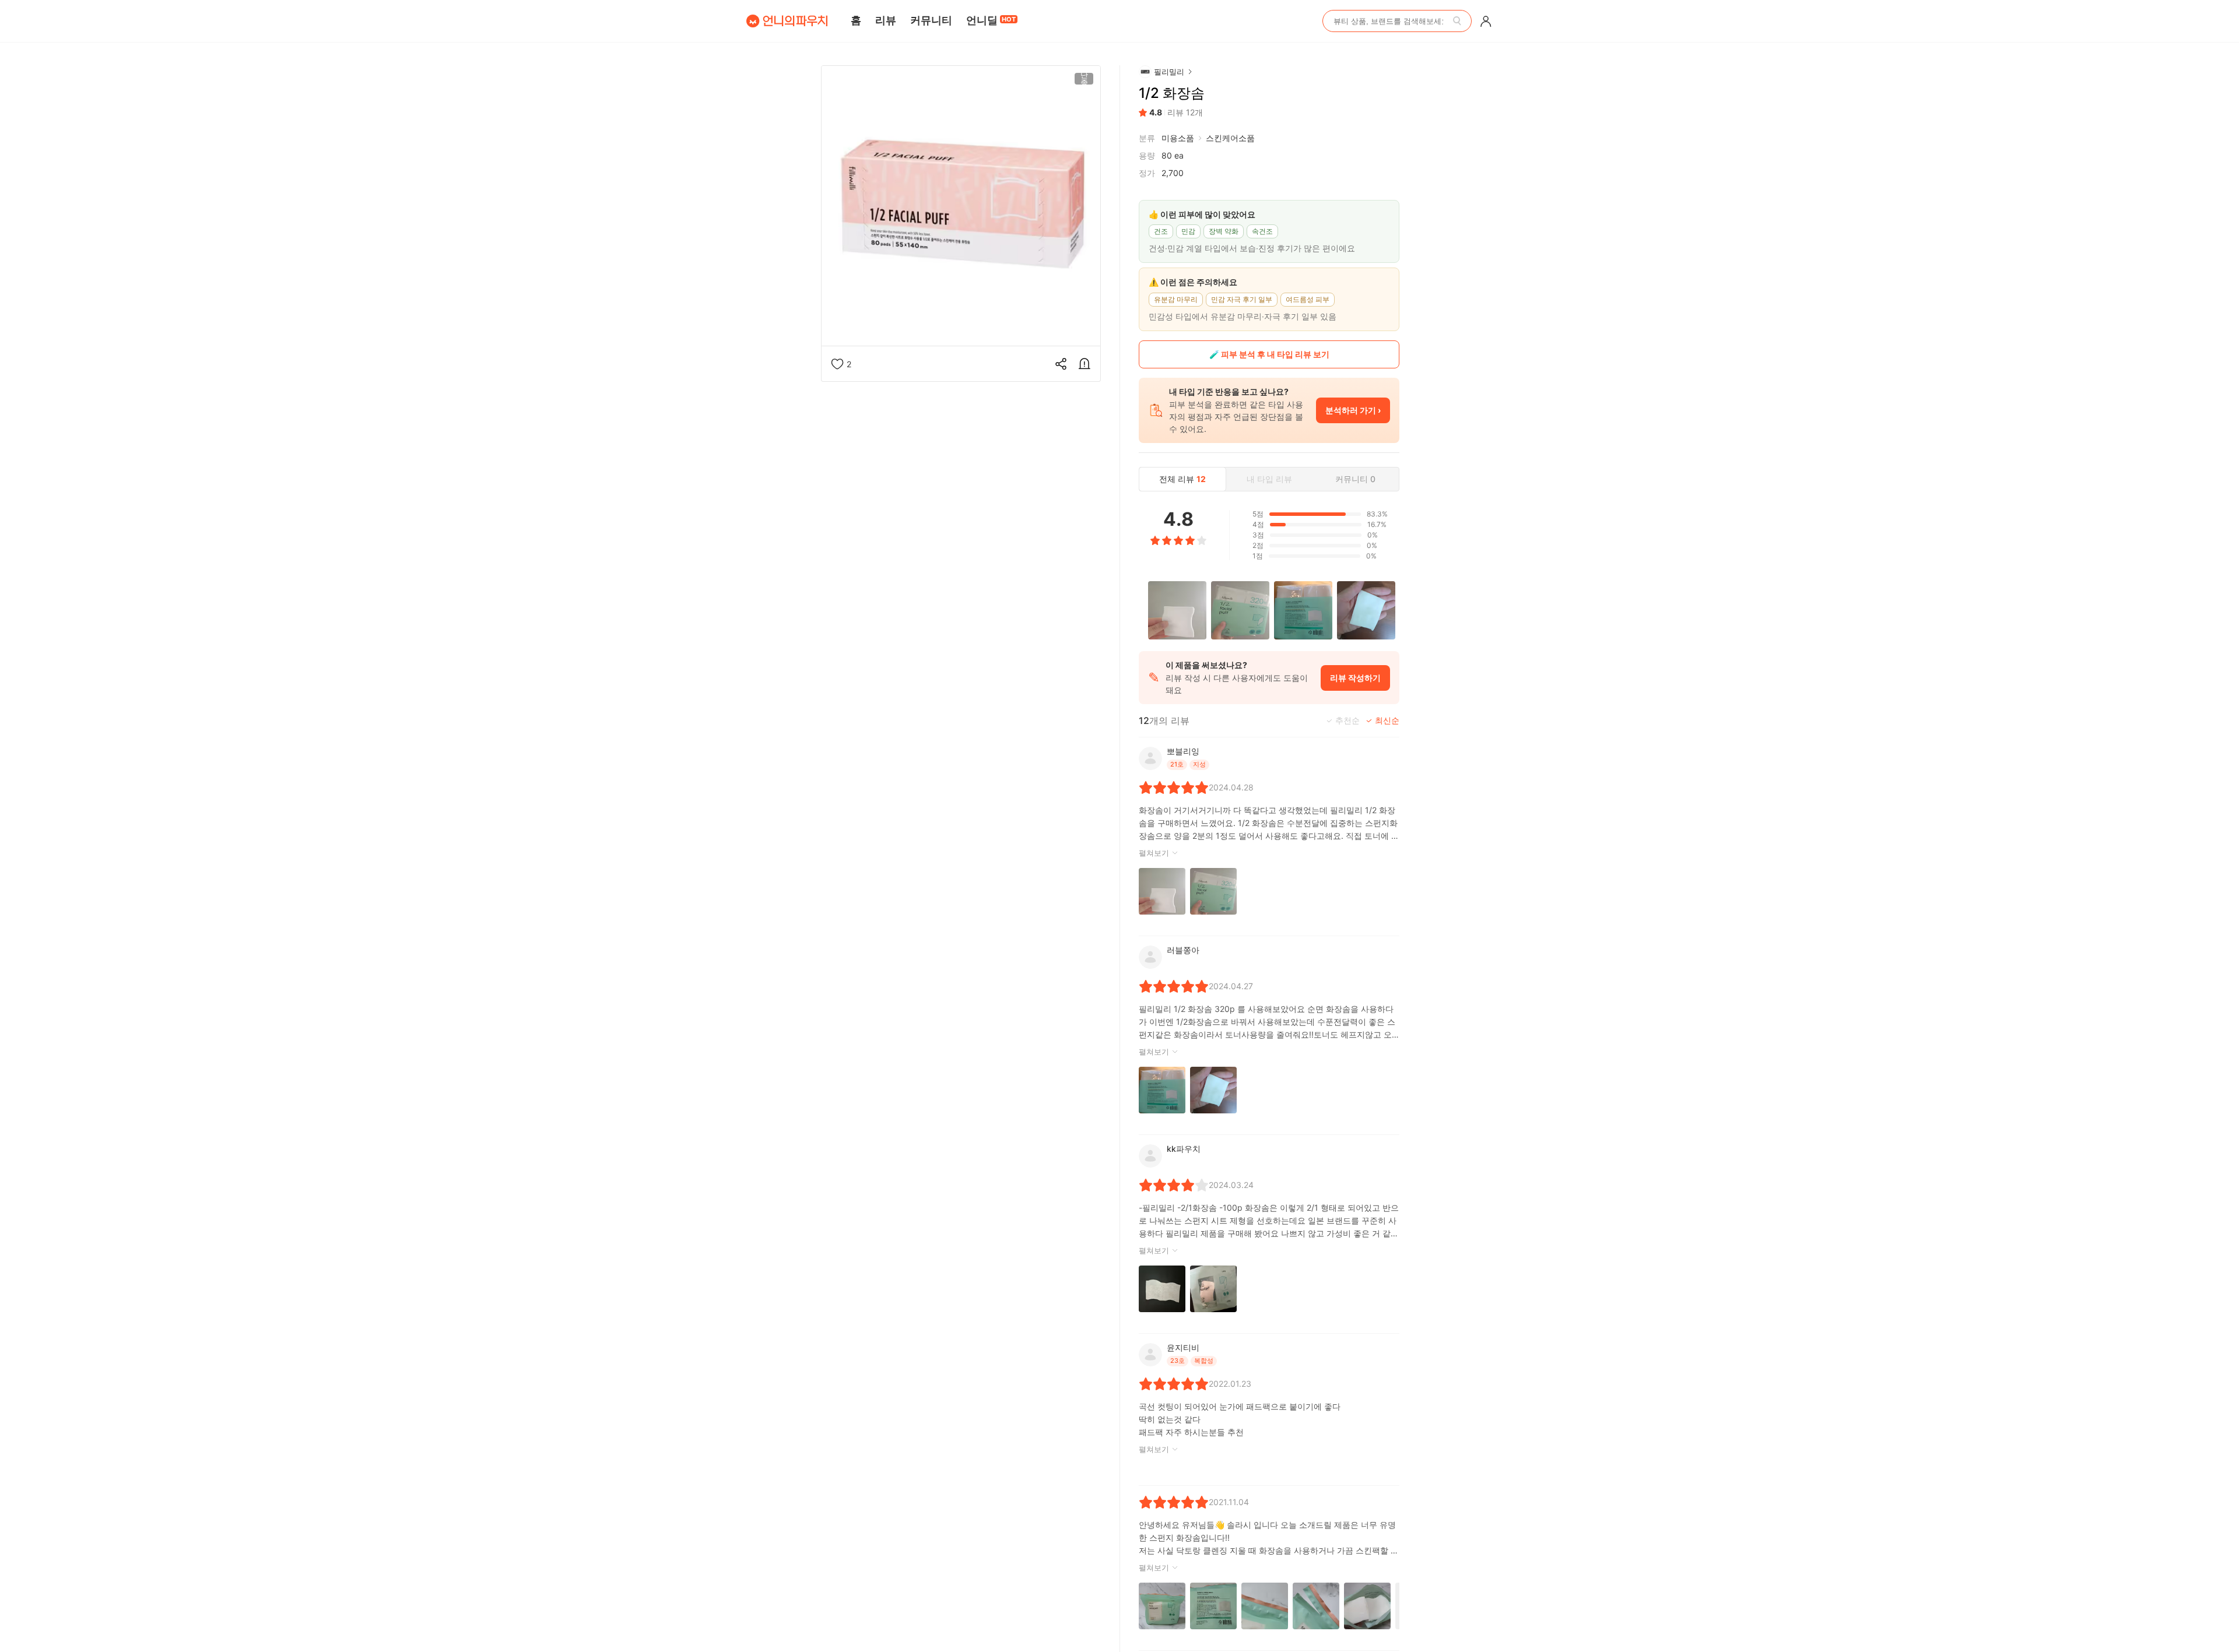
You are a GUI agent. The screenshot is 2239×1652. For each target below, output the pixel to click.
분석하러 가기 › (1353, 410)
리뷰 (886, 20)
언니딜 (991, 20)
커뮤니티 (931, 20)
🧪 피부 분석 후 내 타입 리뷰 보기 (1269, 354)
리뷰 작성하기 (1355, 678)
